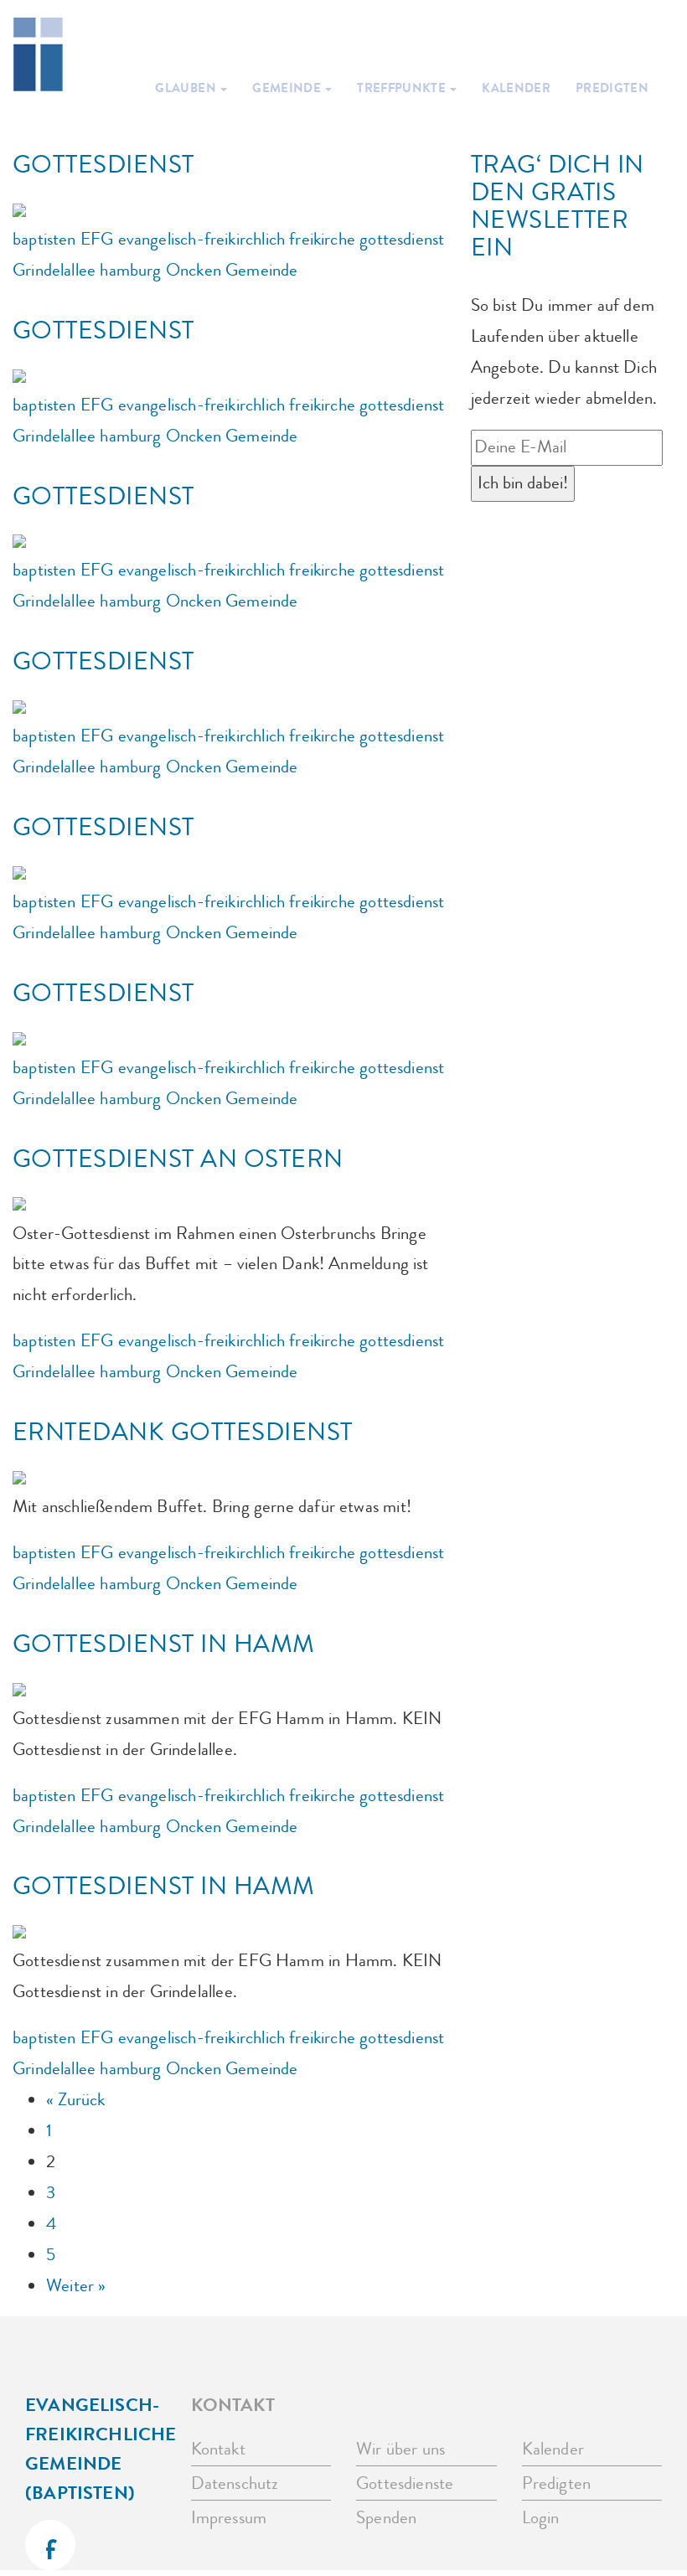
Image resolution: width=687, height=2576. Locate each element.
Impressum (229, 2518)
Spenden (386, 2518)
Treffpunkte (403, 88)
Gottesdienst (103, 165)
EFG (97, 239)
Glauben (187, 88)
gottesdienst (402, 239)
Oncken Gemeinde (232, 270)
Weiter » (76, 2286)
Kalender (516, 88)
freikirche (322, 239)
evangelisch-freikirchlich (202, 239)
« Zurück (75, 2100)
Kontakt (218, 2449)
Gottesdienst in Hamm (164, 1644)
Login (541, 2518)
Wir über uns (400, 2449)
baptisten (44, 239)
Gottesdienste (405, 2483)
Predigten (612, 88)
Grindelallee (54, 270)
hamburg (130, 270)
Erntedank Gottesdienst (183, 1432)
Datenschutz (235, 2483)
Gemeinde (288, 88)
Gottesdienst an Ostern (178, 1159)
